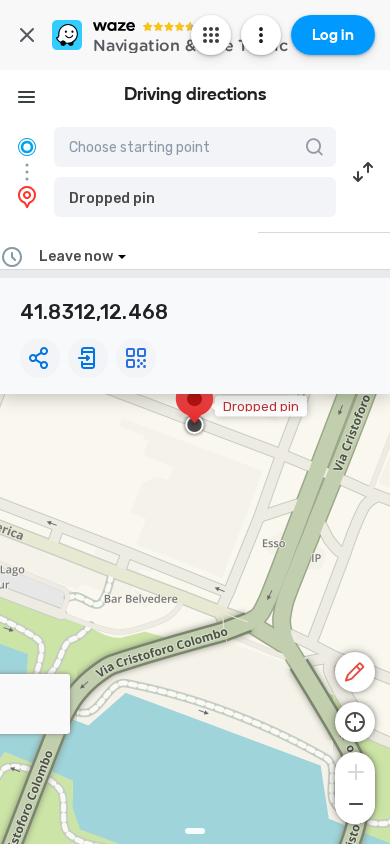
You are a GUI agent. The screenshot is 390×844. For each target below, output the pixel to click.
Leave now (76, 256)
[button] (195, 197)
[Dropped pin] (194, 409)
